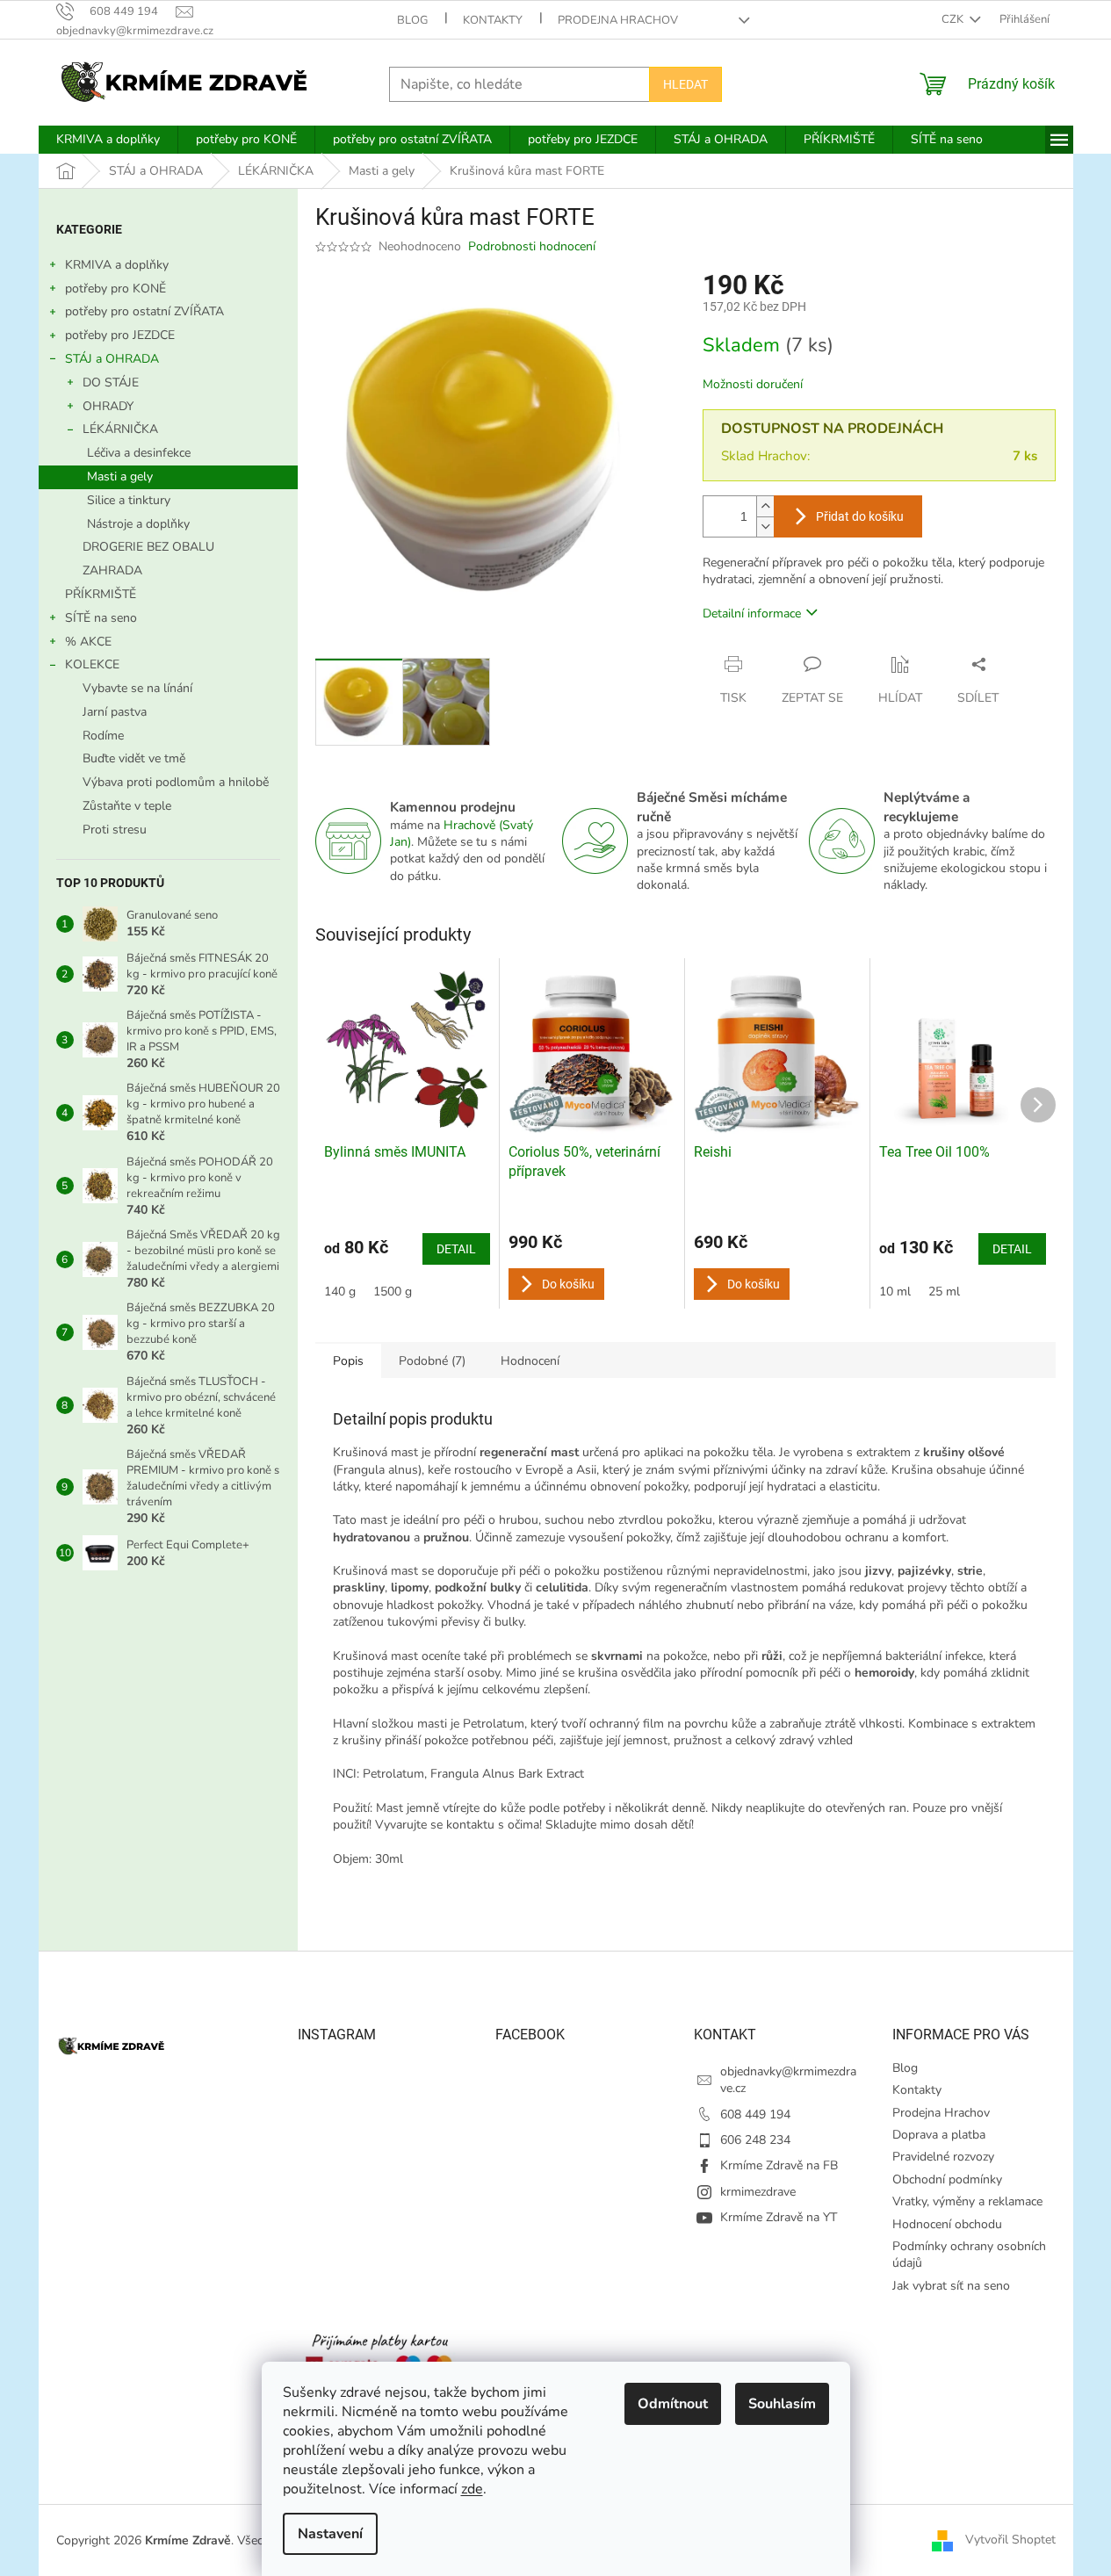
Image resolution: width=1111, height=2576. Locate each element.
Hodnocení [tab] (530, 1361)
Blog (412, 20)
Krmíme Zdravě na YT (779, 2217)
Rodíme (103, 736)
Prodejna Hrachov (618, 20)
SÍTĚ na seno (101, 618)
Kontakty (493, 20)
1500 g (393, 1292)
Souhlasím (782, 2404)
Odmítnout (673, 2404)
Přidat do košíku (860, 516)
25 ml (944, 1292)
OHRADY (108, 406)
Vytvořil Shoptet (1010, 2540)
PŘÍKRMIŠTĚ (101, 594)
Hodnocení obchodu (947, 2224)
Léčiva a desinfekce (139, 453)
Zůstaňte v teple (127, 806)
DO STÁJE (111, 382)
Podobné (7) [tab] (432, 1361)
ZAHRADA (112, 570)
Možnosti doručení (753, 384)
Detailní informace (752, 613)
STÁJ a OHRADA (112, 359)
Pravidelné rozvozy (943, 2157)
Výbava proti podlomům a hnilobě (176, 782)
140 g (340, 1292)
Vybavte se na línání (137, 688)
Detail (456, 1249)
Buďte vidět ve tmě (134, 758)
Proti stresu (115, 830)
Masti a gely (120, 476)
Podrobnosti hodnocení (532, 246)
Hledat (685, 84)
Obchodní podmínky (947, 2179)
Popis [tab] (348, 1361)
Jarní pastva (115, 712)
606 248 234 (755, 2140)
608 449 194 (755, 2114)
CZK (954, 19)
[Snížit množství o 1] (765, 527)
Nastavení (330, 2534)
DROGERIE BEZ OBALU (148, 547)
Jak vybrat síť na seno (951, 2286)
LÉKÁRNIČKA (120, 429)
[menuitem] (108, 140)
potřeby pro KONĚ (115, 289)
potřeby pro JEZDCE (120, 335)
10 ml (895, 1292)
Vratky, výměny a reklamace (967, 2201)
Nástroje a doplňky (138, 524)
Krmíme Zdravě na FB (779, 2165)
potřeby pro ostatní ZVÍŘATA (144, 311)
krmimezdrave (758, 2192)
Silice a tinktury (129, 500)
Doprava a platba (939, 2135)
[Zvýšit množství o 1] (765, 506)
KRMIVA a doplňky (117, 265)
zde (472, 2489)
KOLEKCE (92, 664)
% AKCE (88, 642)
